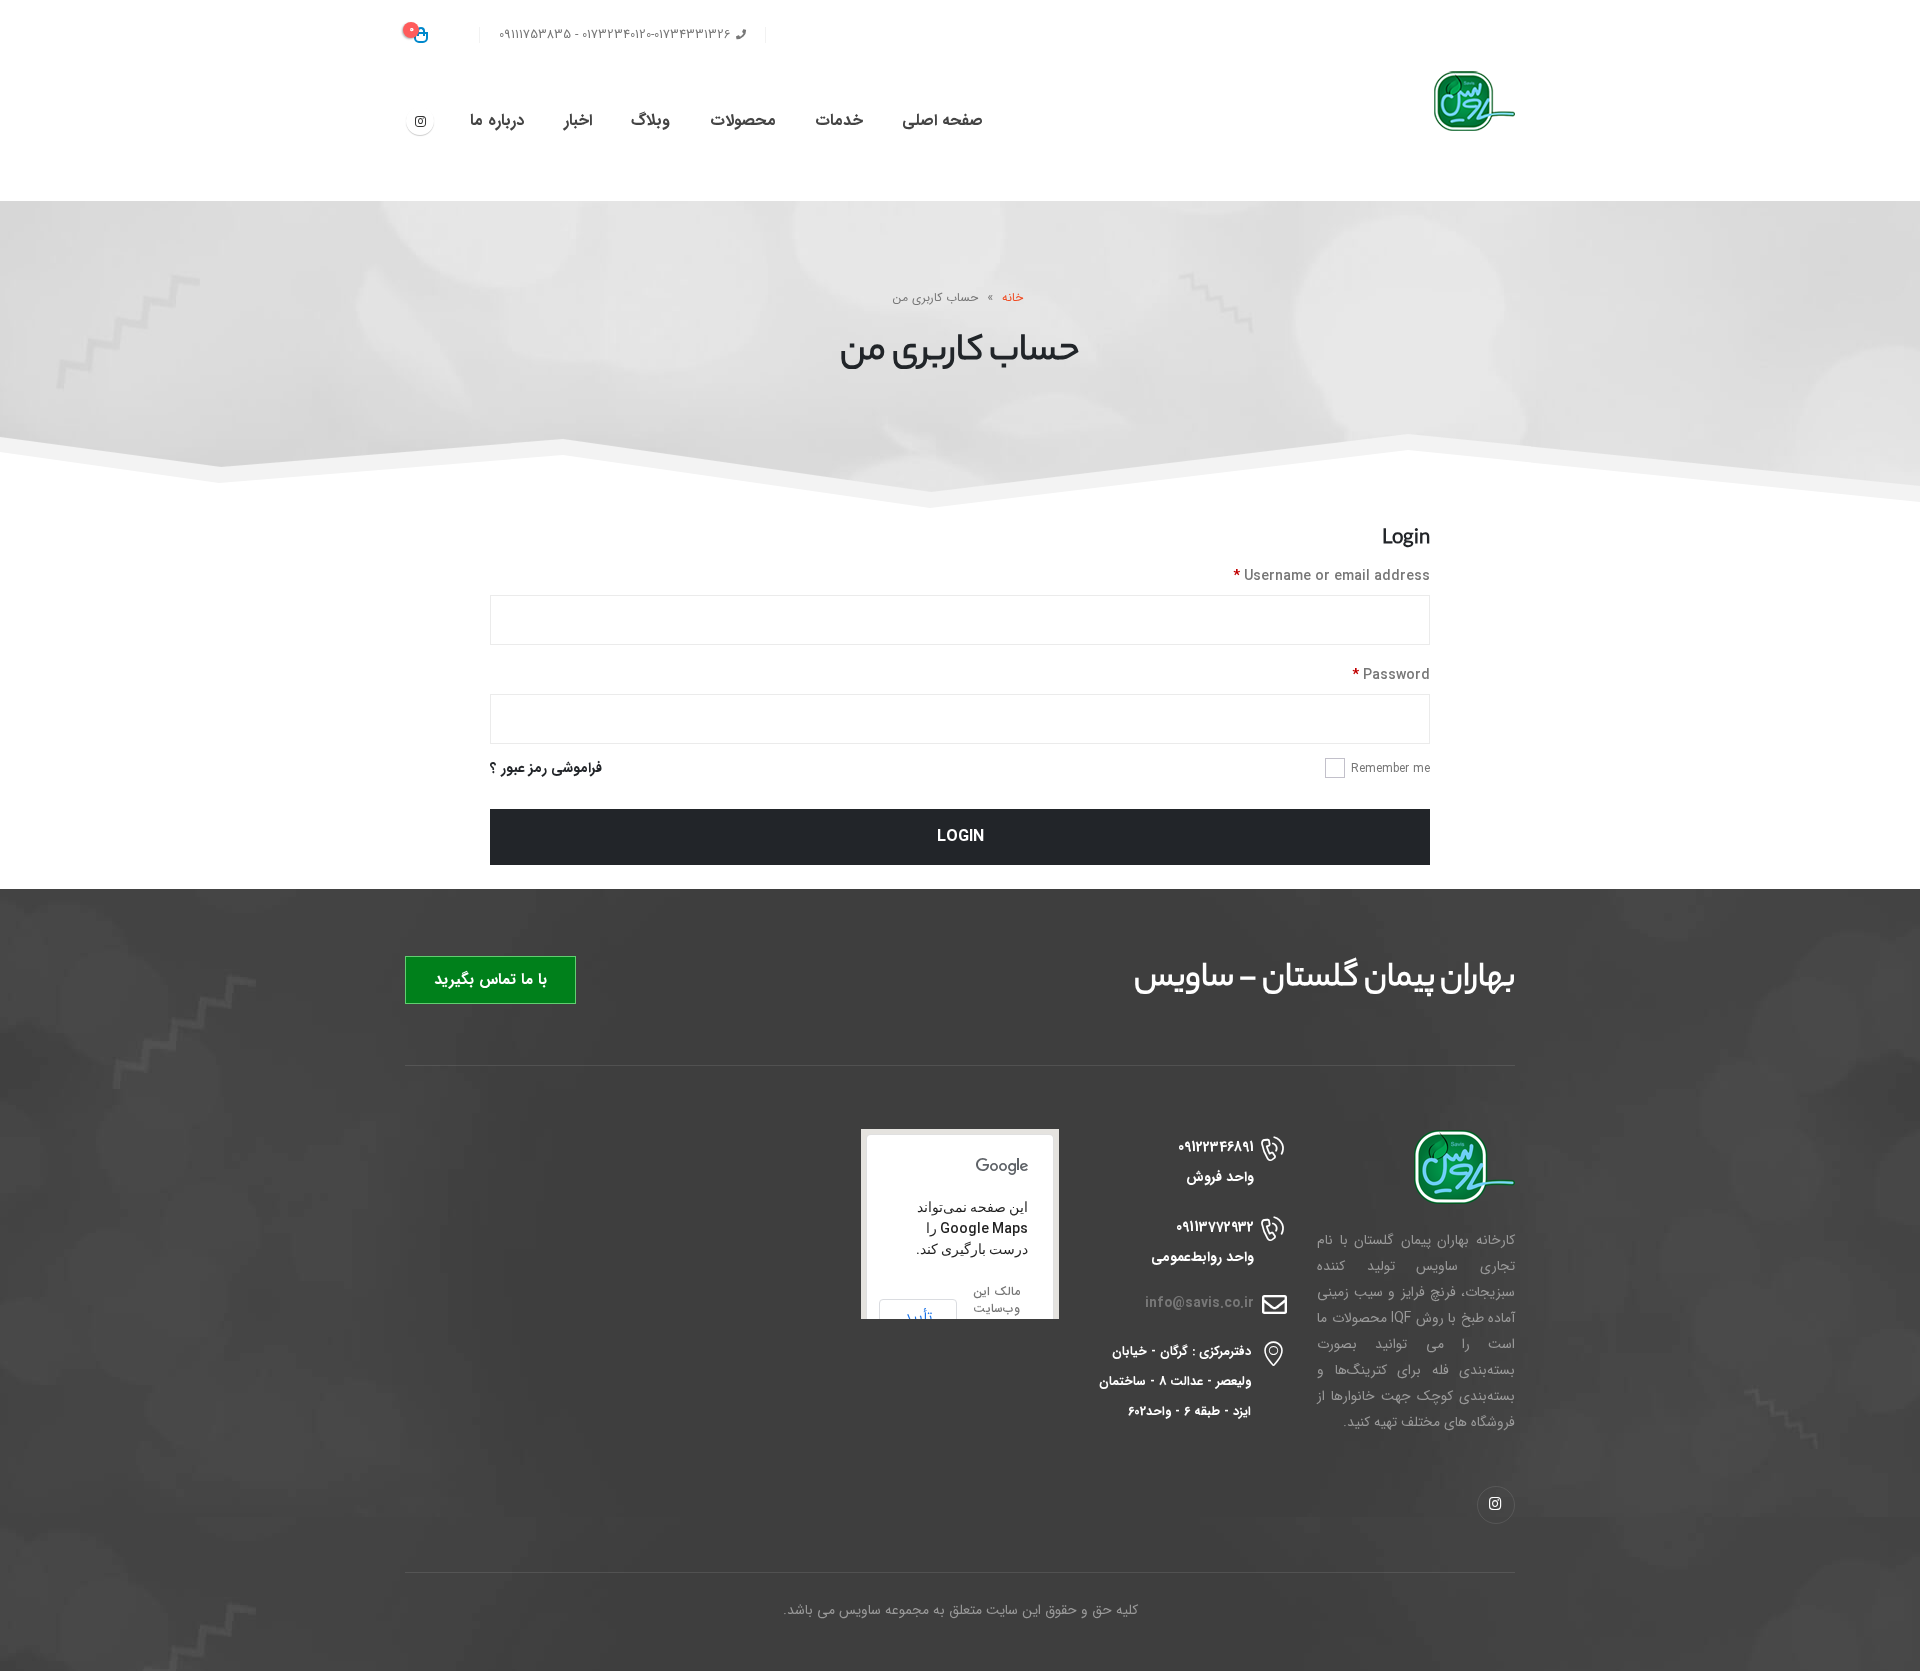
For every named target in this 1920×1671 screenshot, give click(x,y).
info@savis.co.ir (1199, 1303)
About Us (908, 35)
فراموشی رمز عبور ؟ (546, 768)
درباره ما (497, 120)
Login (960, 836)
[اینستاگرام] (420, 121)
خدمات (839, 120)
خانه (1012, 297)
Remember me (1390, 768)
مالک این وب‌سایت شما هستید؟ (996, 1317)
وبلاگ (650, 120)
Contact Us (818, 35)
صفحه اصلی (942, 120)
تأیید (918, 1317)
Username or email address (1331, 576)
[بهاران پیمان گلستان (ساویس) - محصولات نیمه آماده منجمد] (1455, 101)
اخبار (578, 120)
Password (1391, 675)
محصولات (743, 120)
